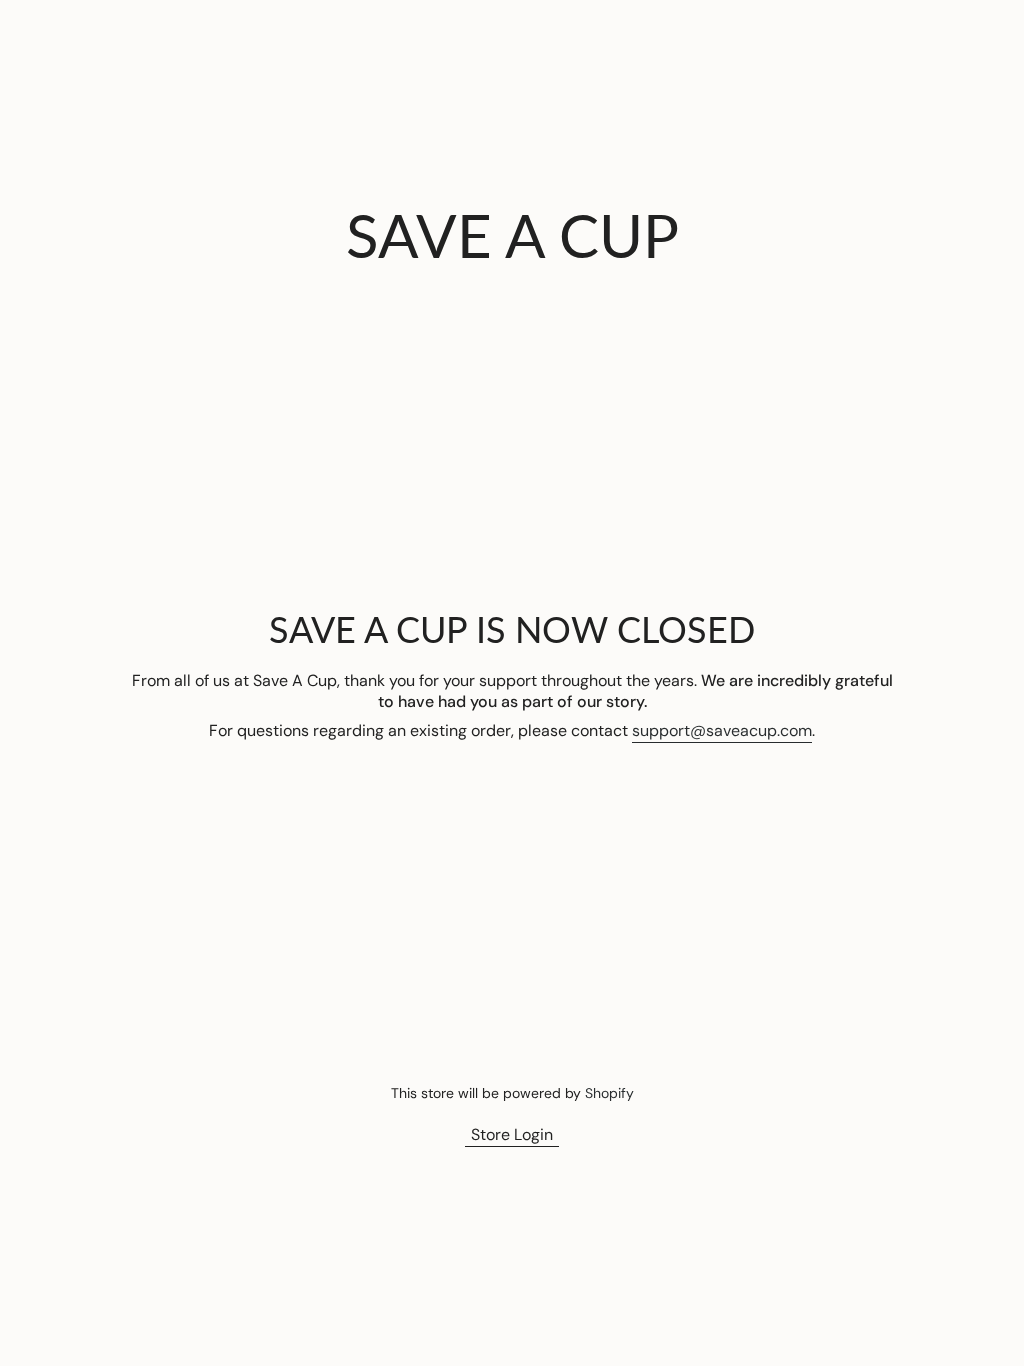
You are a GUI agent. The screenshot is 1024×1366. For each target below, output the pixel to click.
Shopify (609, 1093)
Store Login (512, 1134)
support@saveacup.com (722, 730)
